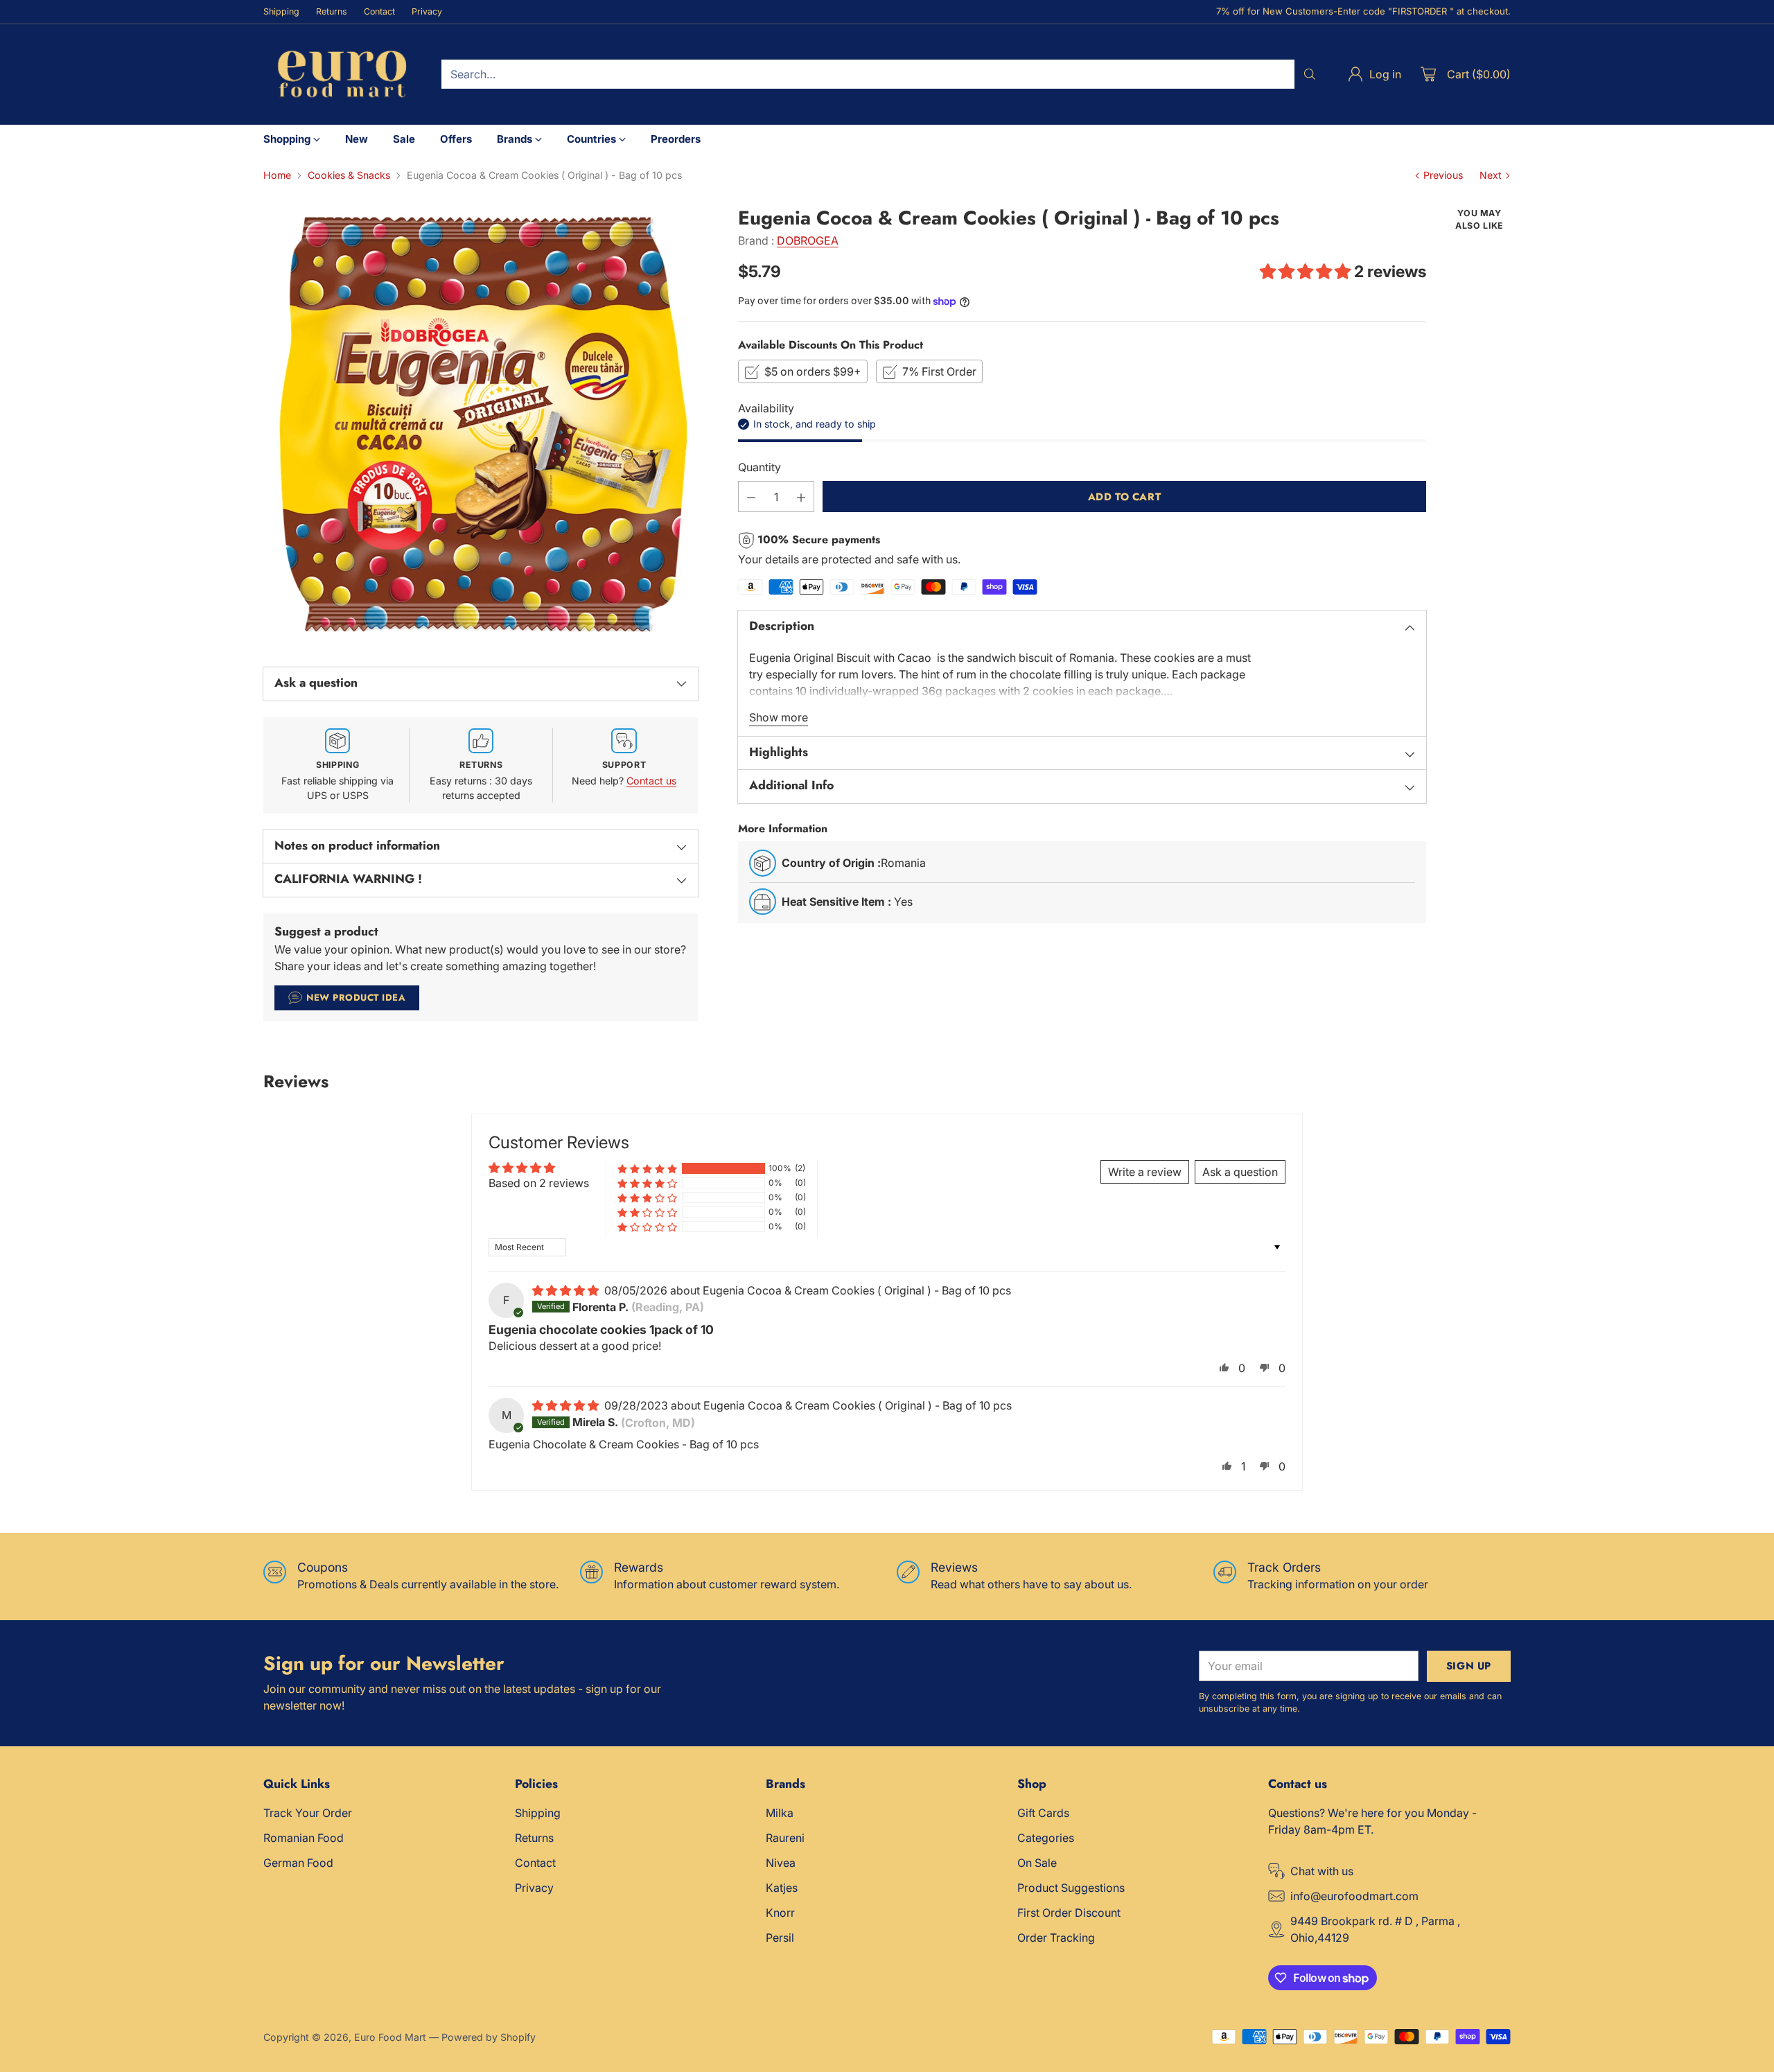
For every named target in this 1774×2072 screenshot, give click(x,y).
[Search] (1310, 74)
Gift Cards (1043, 1813)
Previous (1443, 175)
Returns (534, 1838)
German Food (298, 1863)
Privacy (534, 1888)
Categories (1046, 1838)
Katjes (782, 1888)
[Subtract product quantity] (751, 497)
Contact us (651, 781)
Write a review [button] (1145, 1172)
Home (277, 175)
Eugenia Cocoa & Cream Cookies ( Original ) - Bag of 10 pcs (857, 1290)
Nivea (781, 1863)
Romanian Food (304, 1838)
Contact (535, 1863)
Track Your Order (308, 1813)
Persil (780, 1938)
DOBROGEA (808, 240)
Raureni (785, 1838)
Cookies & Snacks (349, 175)
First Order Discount (1069, 1913)
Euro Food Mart (390, 2037)
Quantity (759, 468)
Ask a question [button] (1240, 1172)
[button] (1307, 272)
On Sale (1037, 1863)
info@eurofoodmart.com (1354, 1896)
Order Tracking (1056, 1938)
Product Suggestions (1071, 1888)
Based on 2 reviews (539, 1183)
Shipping (538, 1813)
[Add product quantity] (801, 497)
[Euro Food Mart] (341, 74)
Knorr (780, 1913)
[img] (567, 1290)
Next (1491, 175)
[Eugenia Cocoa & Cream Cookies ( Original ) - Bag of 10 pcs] (481, 424)
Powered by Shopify (489, 2037)
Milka (780, 1813)
